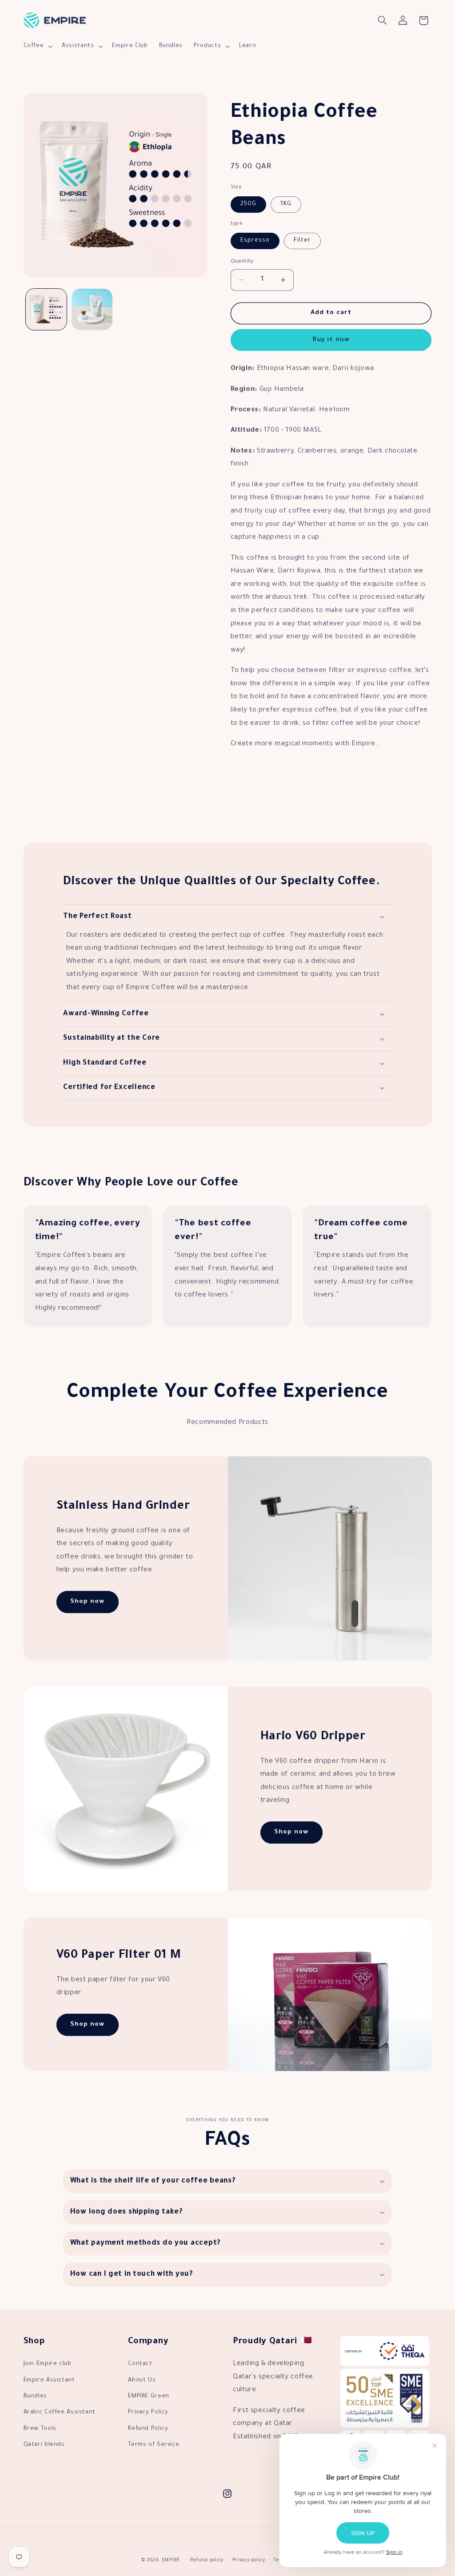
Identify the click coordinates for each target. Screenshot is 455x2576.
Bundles (35, 2397)
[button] (37, 46)
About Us (142, 2381)
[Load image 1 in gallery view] (46, 309)
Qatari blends (44, 2445)
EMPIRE (171, 2561)
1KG (286, 204)
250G (248, 204)
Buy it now (331, 340)
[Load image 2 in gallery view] (92, 309)
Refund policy (207, 2561)
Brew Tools (40, 2429)
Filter (302, 241)
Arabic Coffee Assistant (60, 2413)
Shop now (87, 1602)
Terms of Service (154, 2445)
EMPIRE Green (149, 2397)
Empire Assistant (49, 2381)
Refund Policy (148, 2429)
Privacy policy (249, 2561)
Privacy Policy (148, 2413)
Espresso (255, 241)
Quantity (242, 262)
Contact (140, 2364)
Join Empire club (48, 2364)
